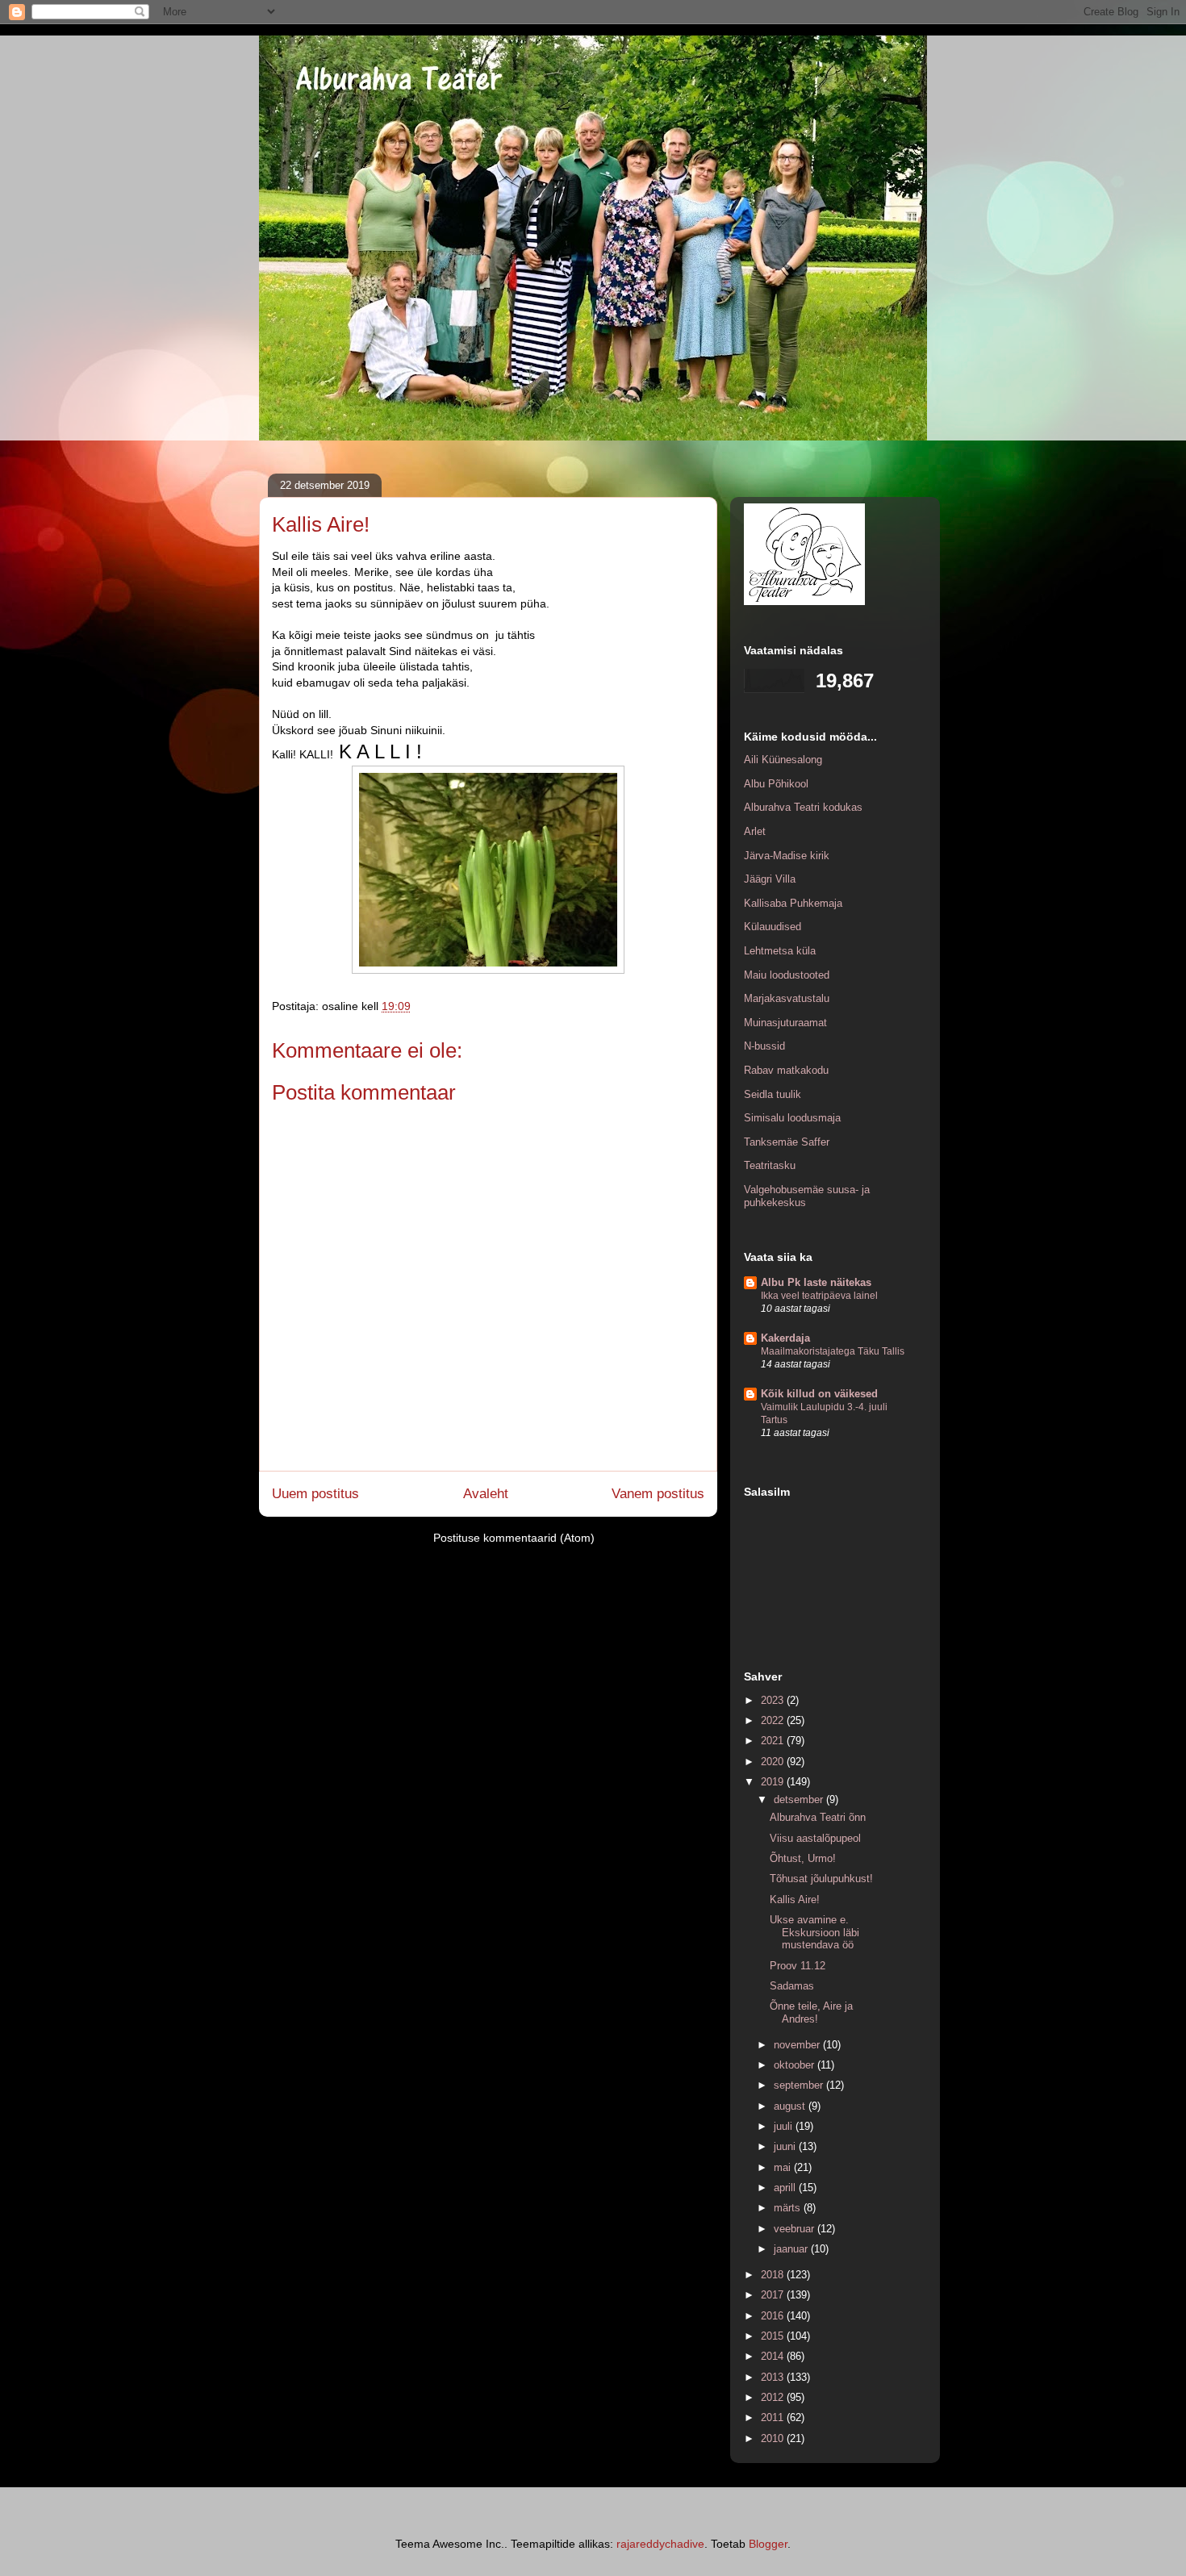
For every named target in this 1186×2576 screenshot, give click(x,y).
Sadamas (792, 1986)
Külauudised (773, 927)
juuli (785, 2126)
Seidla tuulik (773, 1094)
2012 (774, 2397)
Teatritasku (770, 1165)
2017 (774, 2295)
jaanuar (792, 2249)
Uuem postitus (315, 1494)
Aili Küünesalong (783, 760)
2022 (774, 1720)
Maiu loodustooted (787, 975)
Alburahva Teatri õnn (818, 1817)
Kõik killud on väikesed (819, 1394)
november (798, 2045)
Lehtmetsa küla (780, 951)
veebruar (796, 2229)
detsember (800, 1799)
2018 (774, 2275)
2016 (774, 2316)
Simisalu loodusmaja (792, 1118)
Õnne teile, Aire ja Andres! (811, 2012)
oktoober (796, 2065)
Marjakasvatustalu (787, 998)
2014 (774, 2356)
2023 (774, 1700)
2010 (774, 2438)
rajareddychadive (660, 2544)
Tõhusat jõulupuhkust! (821, 1879)
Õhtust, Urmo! (803, 1858)
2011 (774, 2417)
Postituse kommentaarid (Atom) (514, 1538)
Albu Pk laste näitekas (816, 1282)
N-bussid (764, 1046)
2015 (774, 2336)
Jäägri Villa (770, 879)
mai (784, 2167)
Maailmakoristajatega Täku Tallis (833, 1351)
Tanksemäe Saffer (787, 1142)
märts (789, 2208)
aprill (786, 2188)
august (791, 2106)
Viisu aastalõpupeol (815, 1838)
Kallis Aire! (795, 1900)
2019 (774, 1782)
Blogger (768, 2544)
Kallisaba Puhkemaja (793, 903)
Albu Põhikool (776, 784)
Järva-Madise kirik (787, 856)
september (800, 2085)
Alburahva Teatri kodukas (803, 807)
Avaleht (486, 1494)
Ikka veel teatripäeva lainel (819, 1296)
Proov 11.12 (798, 1966)
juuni (786, 2146)
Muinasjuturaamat (785, 1023)
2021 (774, 1741)
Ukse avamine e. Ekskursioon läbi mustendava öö (814, 1932)
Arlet (755, 831)
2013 (774, 2377)
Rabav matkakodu (786, 1070)
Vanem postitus (658, 1494)
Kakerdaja (785, 1338)
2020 (774, 1762)
